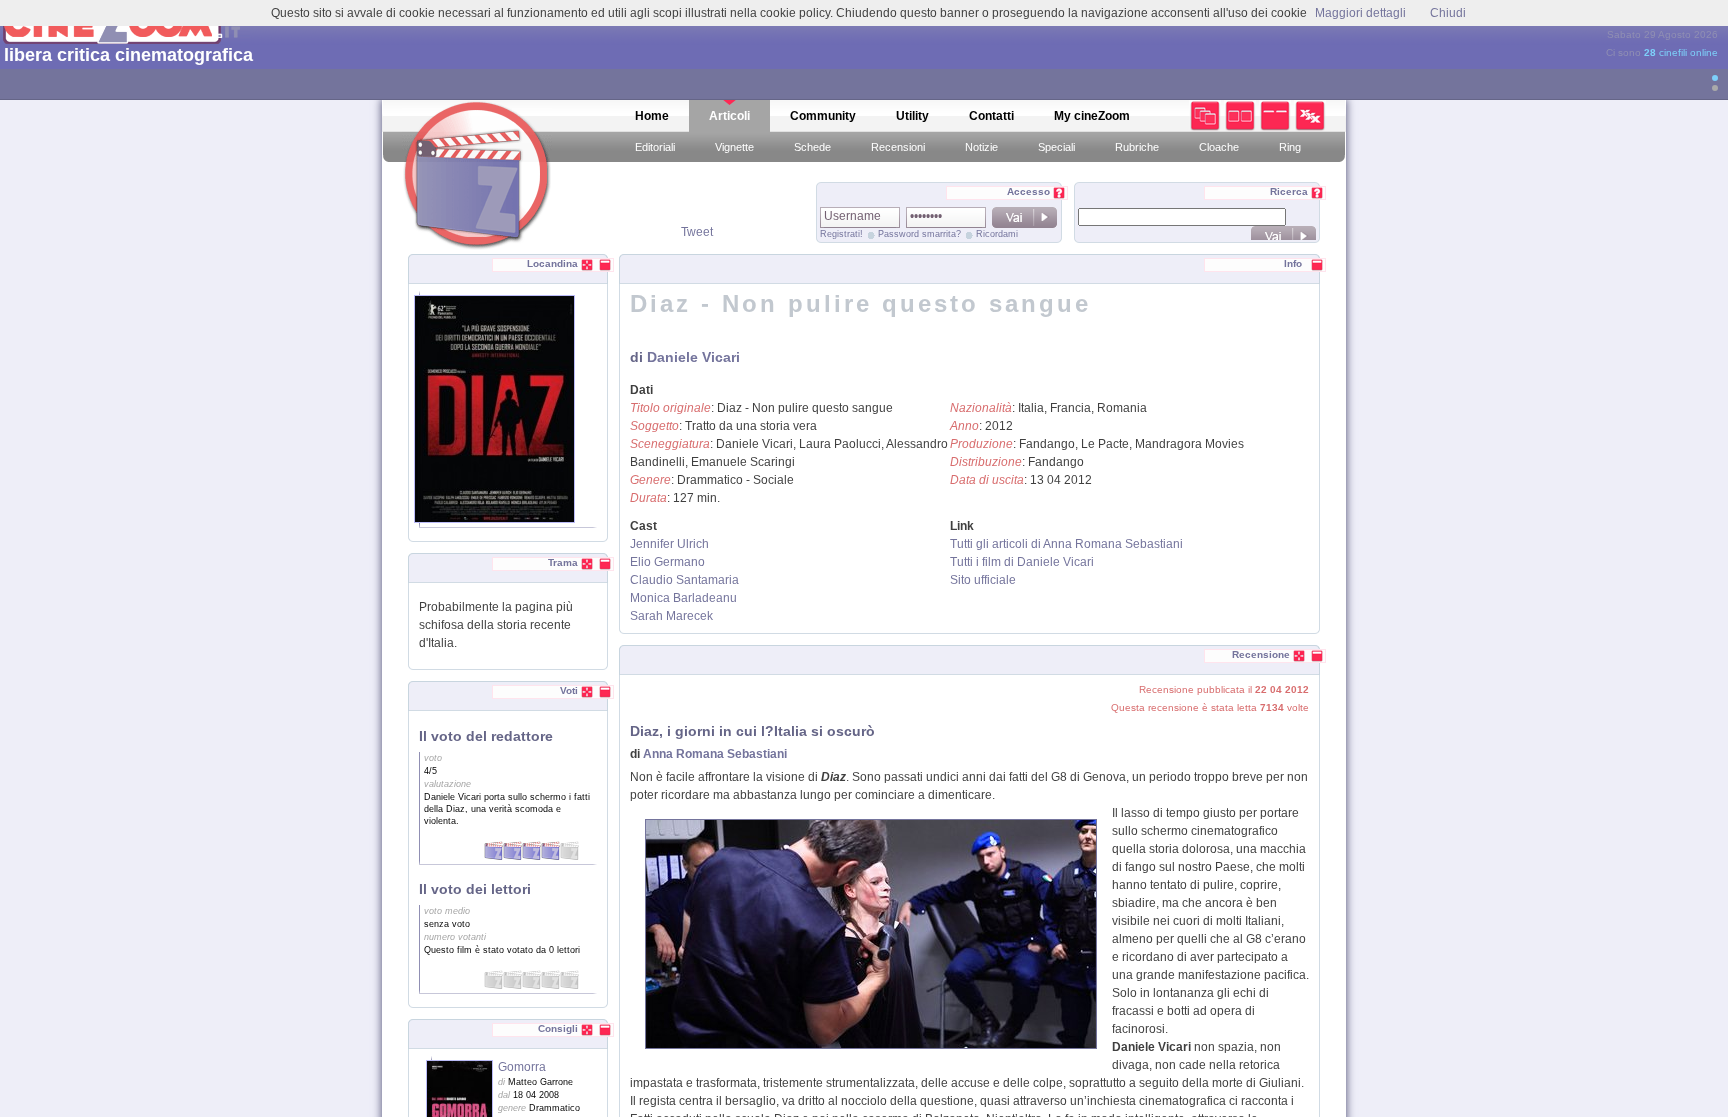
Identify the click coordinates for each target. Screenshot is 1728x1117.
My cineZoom (1092, 116)
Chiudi (1448, 13)
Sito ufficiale (983, 580)
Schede (812, 147)
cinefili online (1681, 52)
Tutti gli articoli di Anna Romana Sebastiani (1066, 544)
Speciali (1056, 147)
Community (823, 116)
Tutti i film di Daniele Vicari (1022, 562)
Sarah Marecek (671, 616)
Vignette (734, 147)
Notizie (981, 147)
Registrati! (841, 234)
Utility (912, 116)
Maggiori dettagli (1360, 13)
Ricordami (997, 234)
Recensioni (898, 147)
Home (652, 116)
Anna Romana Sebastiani (715, 754)
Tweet (697, 232)
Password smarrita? (919, 234)
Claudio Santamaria (684, 580)
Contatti (991, 116)
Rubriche (1137, 147)
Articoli (729, 116)
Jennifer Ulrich (669, 544)
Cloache (1219, 147)
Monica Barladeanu (683, 598)
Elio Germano (667, 562)
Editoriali (655, 147)
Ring (1290, 147)
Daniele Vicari (693, 357)
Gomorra (522, 1067)
